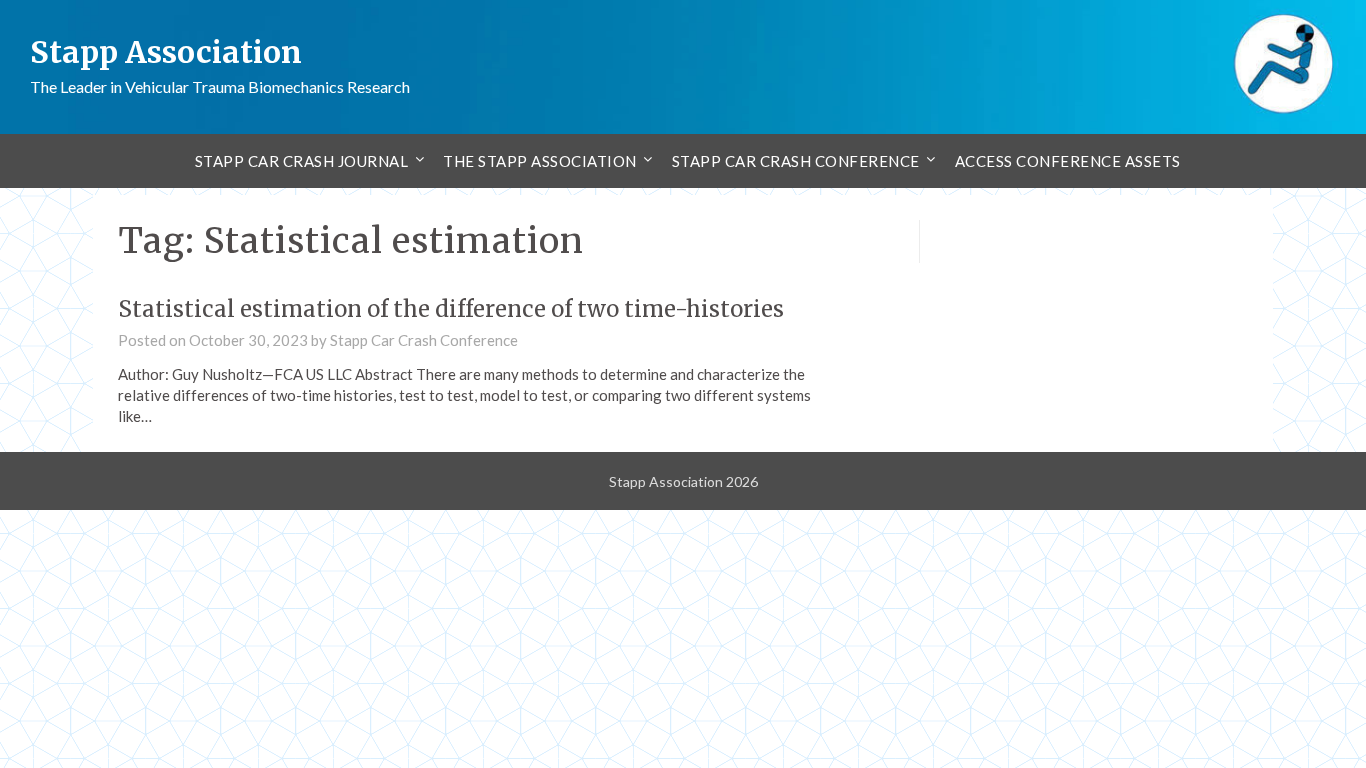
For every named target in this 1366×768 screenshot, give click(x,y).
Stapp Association (166, 52)
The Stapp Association (540, 161)
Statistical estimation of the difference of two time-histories (451, 309)
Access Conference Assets (1068, 161)
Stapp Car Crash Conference (796, 161)
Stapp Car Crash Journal (302, 161)
